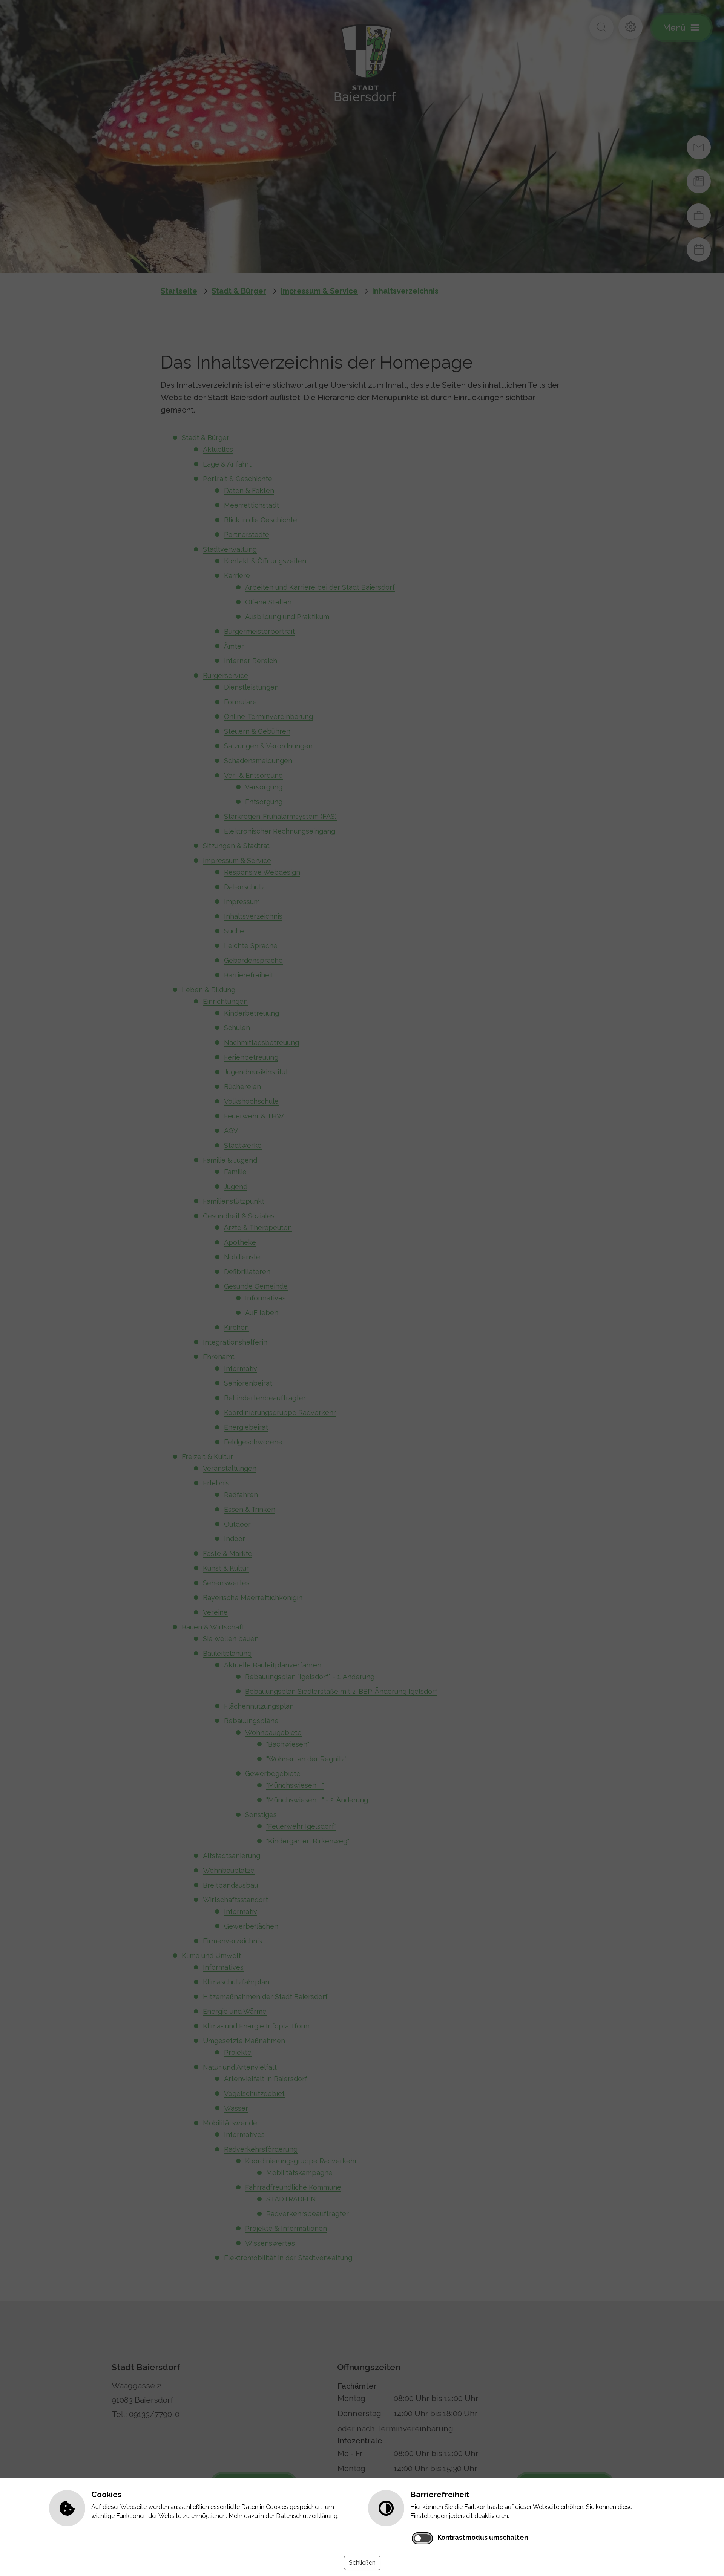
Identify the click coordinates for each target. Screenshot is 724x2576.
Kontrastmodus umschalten (483, 2537)
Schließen (362, 2563)
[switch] (422, 2538)
